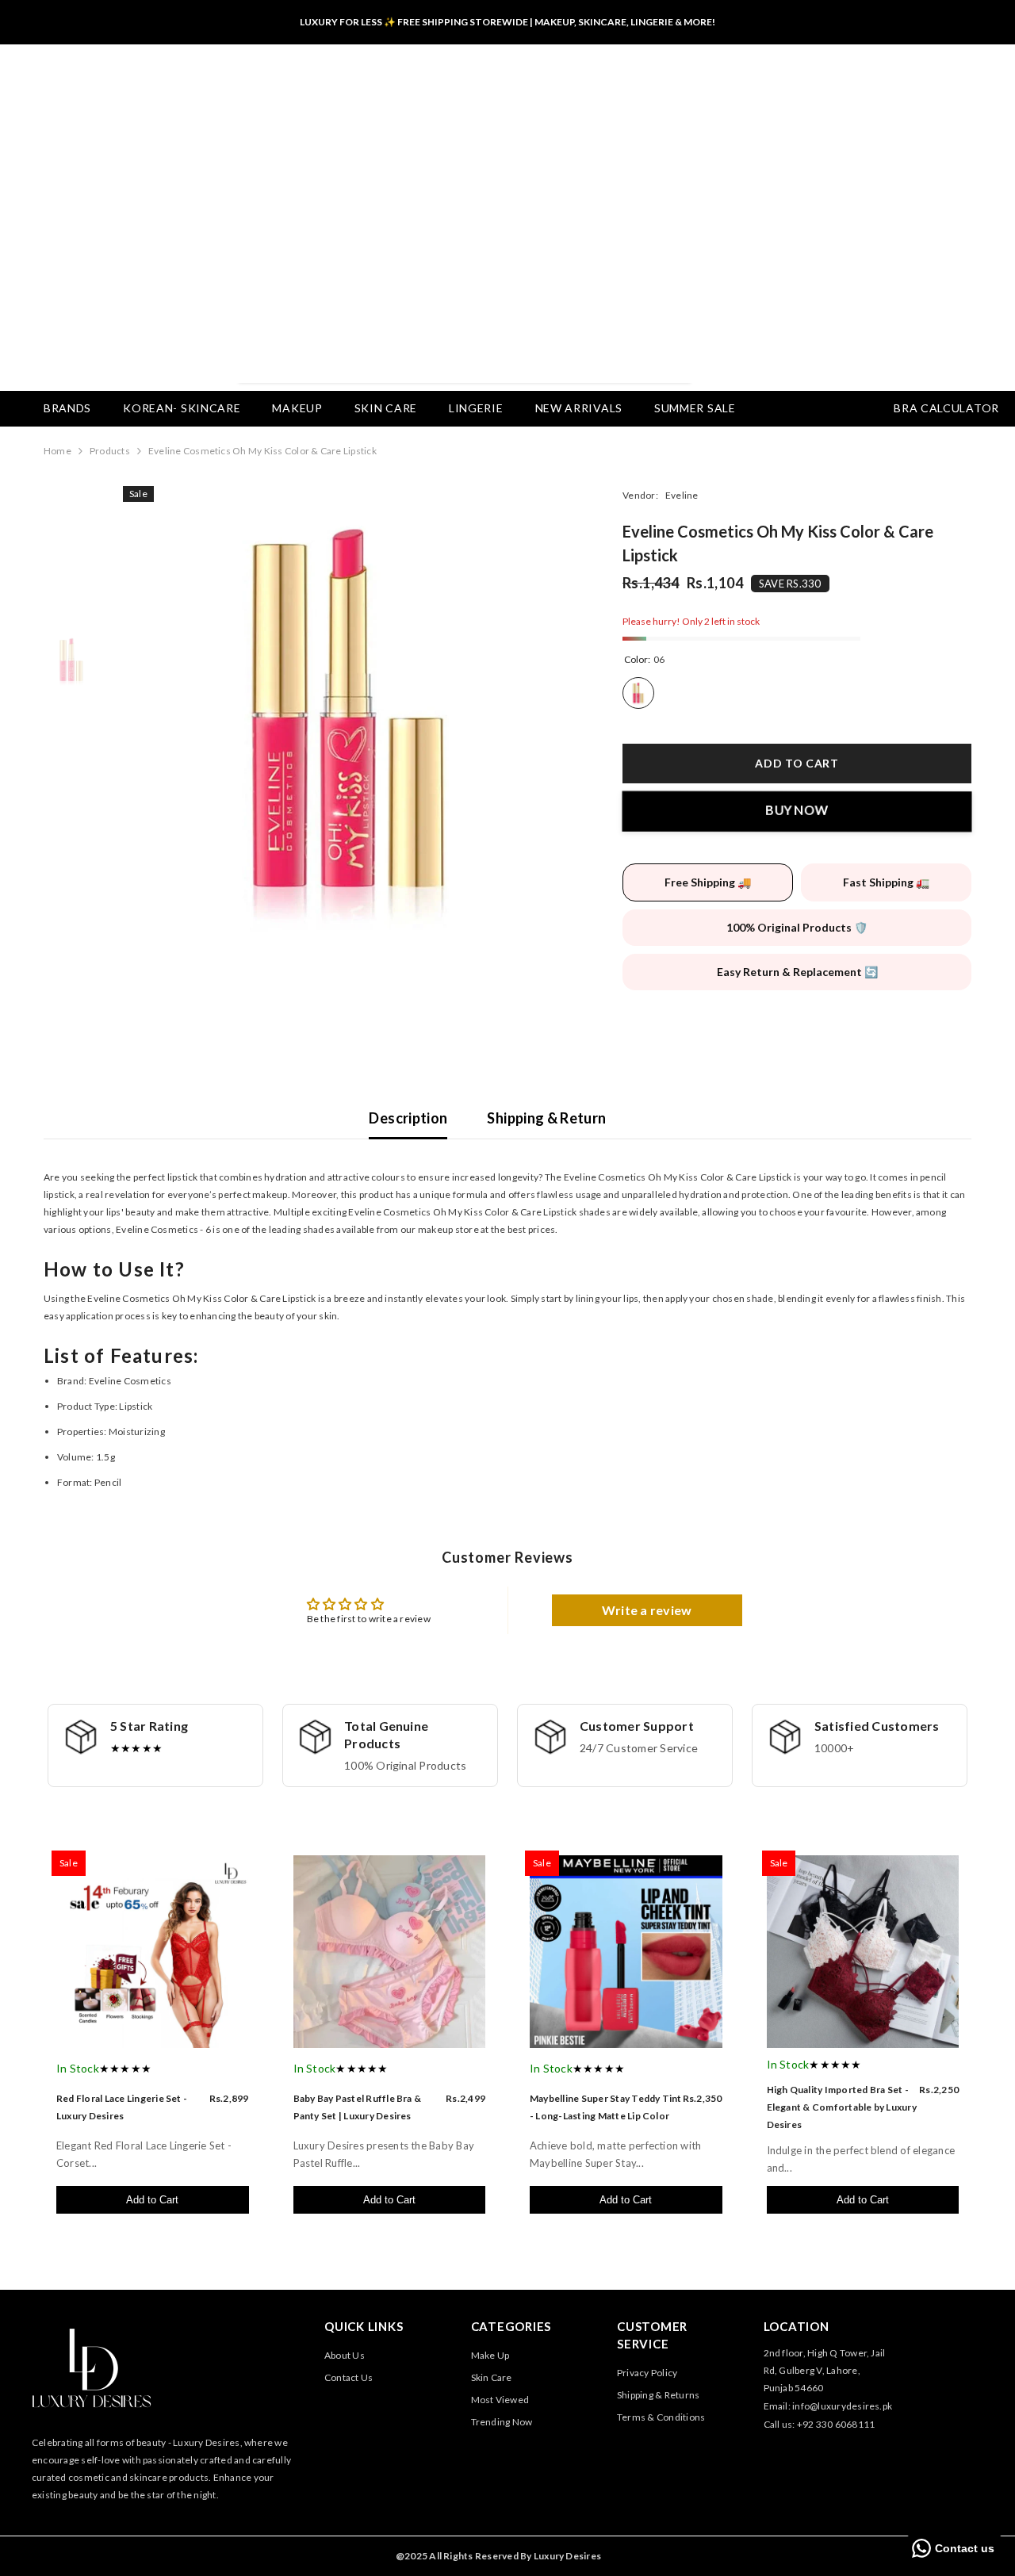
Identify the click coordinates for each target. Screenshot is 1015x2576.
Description (408, 1118)
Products (110, 451)
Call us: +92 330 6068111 (820, 2424)
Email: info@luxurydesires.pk (828, 2406)
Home (57, 451)
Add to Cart (152, 2200)
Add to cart (797, 763)
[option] (349, 712)
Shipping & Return (546, 1118)
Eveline (682, 495)
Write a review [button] (647, 1610)
